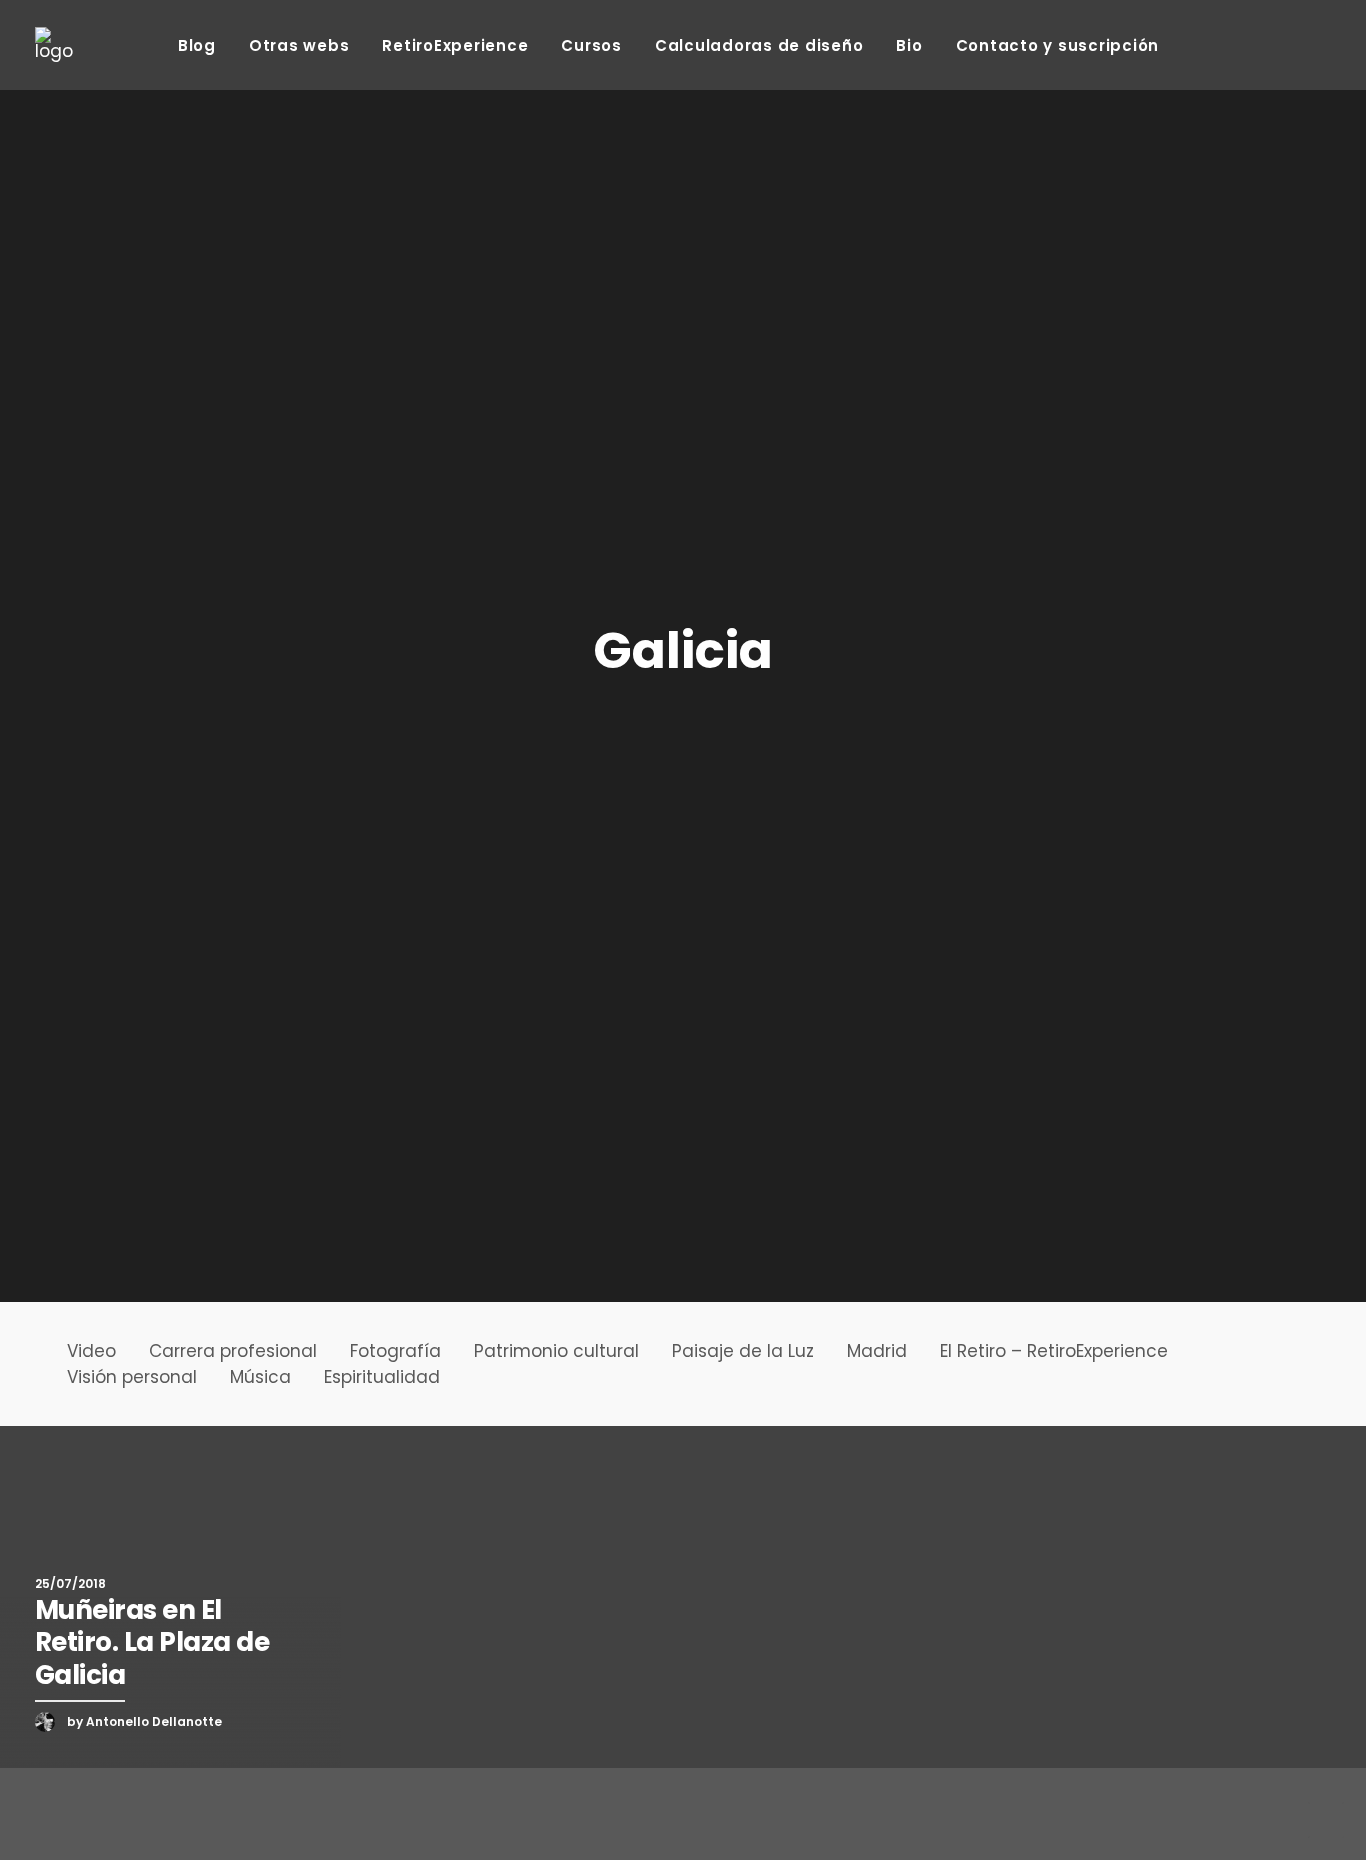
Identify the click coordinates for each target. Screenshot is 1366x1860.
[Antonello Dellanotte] (54, 45)
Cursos (591, 45)
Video (91, 1351)
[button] (1197, 45)
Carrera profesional (233, 1351)
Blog (197, 45)
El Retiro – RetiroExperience (1054, 1351)
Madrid (877, 1351)
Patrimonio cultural (556, 1351)
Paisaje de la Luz (743, 1351)
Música (260, 1377)
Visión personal (132, 1377)
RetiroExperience (455, 45)
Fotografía (395, 1351)
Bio (909, 45)
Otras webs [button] (299, 45)
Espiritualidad (382, 1377)
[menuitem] (197, 45)
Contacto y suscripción (1058, 45)
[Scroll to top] (1326, 1819)
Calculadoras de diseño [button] (759, 45)
